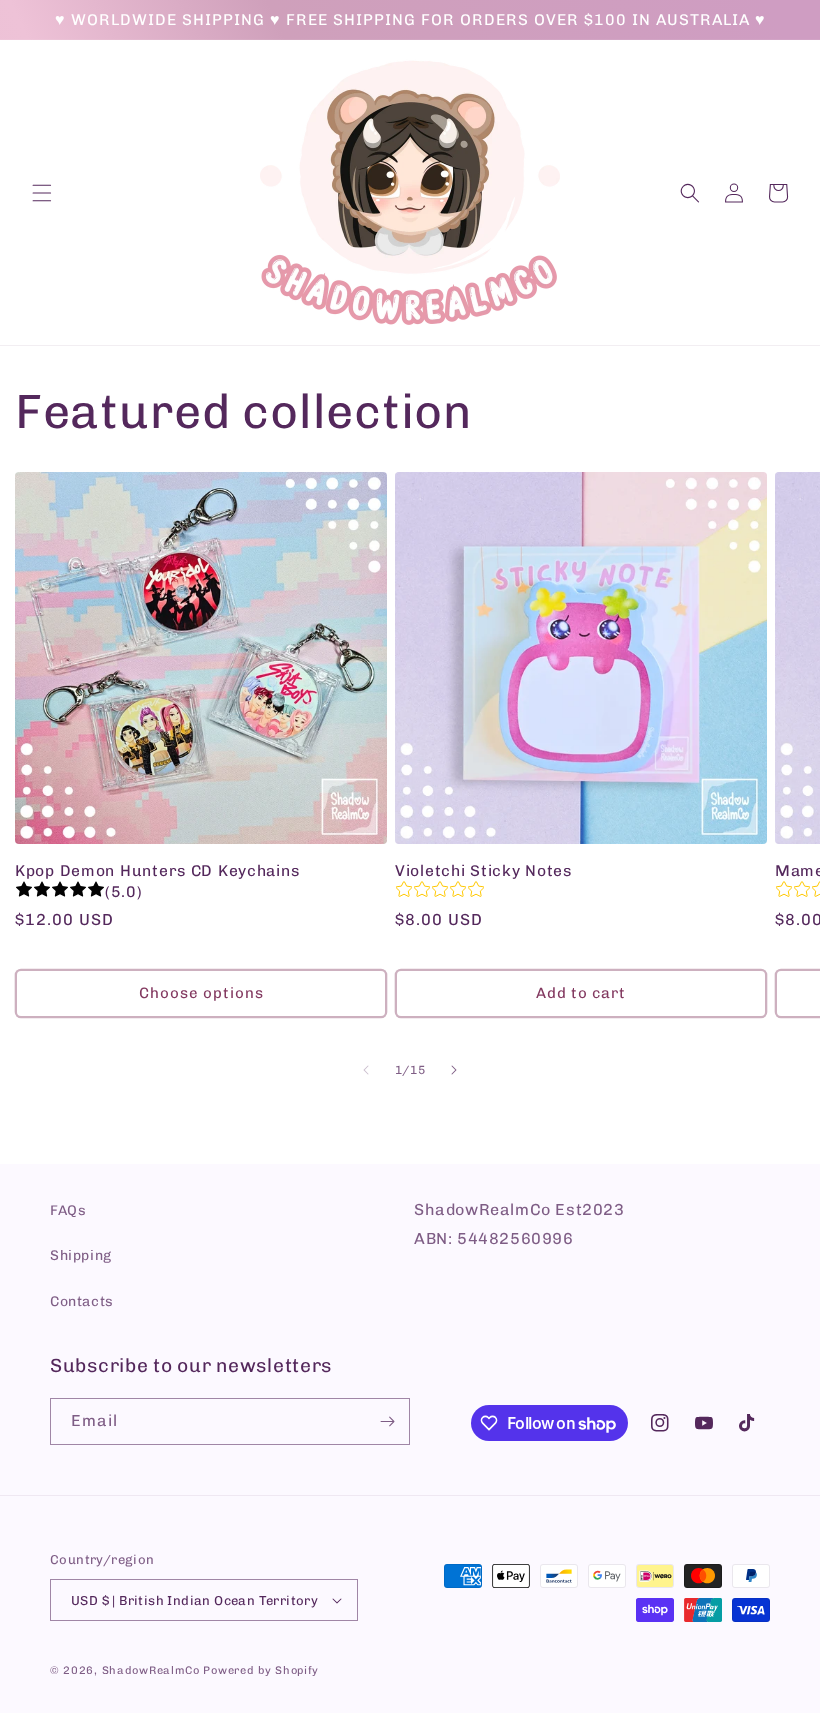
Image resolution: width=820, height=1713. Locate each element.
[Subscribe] (387, 1421)
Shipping (81, 1255)
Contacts (82, 1301)
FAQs (68, 1210)
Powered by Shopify (261, 1670)
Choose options (201, 993)
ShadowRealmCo (151, 1670)
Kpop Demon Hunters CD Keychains (157, 870)
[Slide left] (366, 1070)
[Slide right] (454, 1070)
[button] (42, 193)
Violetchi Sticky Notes (483, 870)
